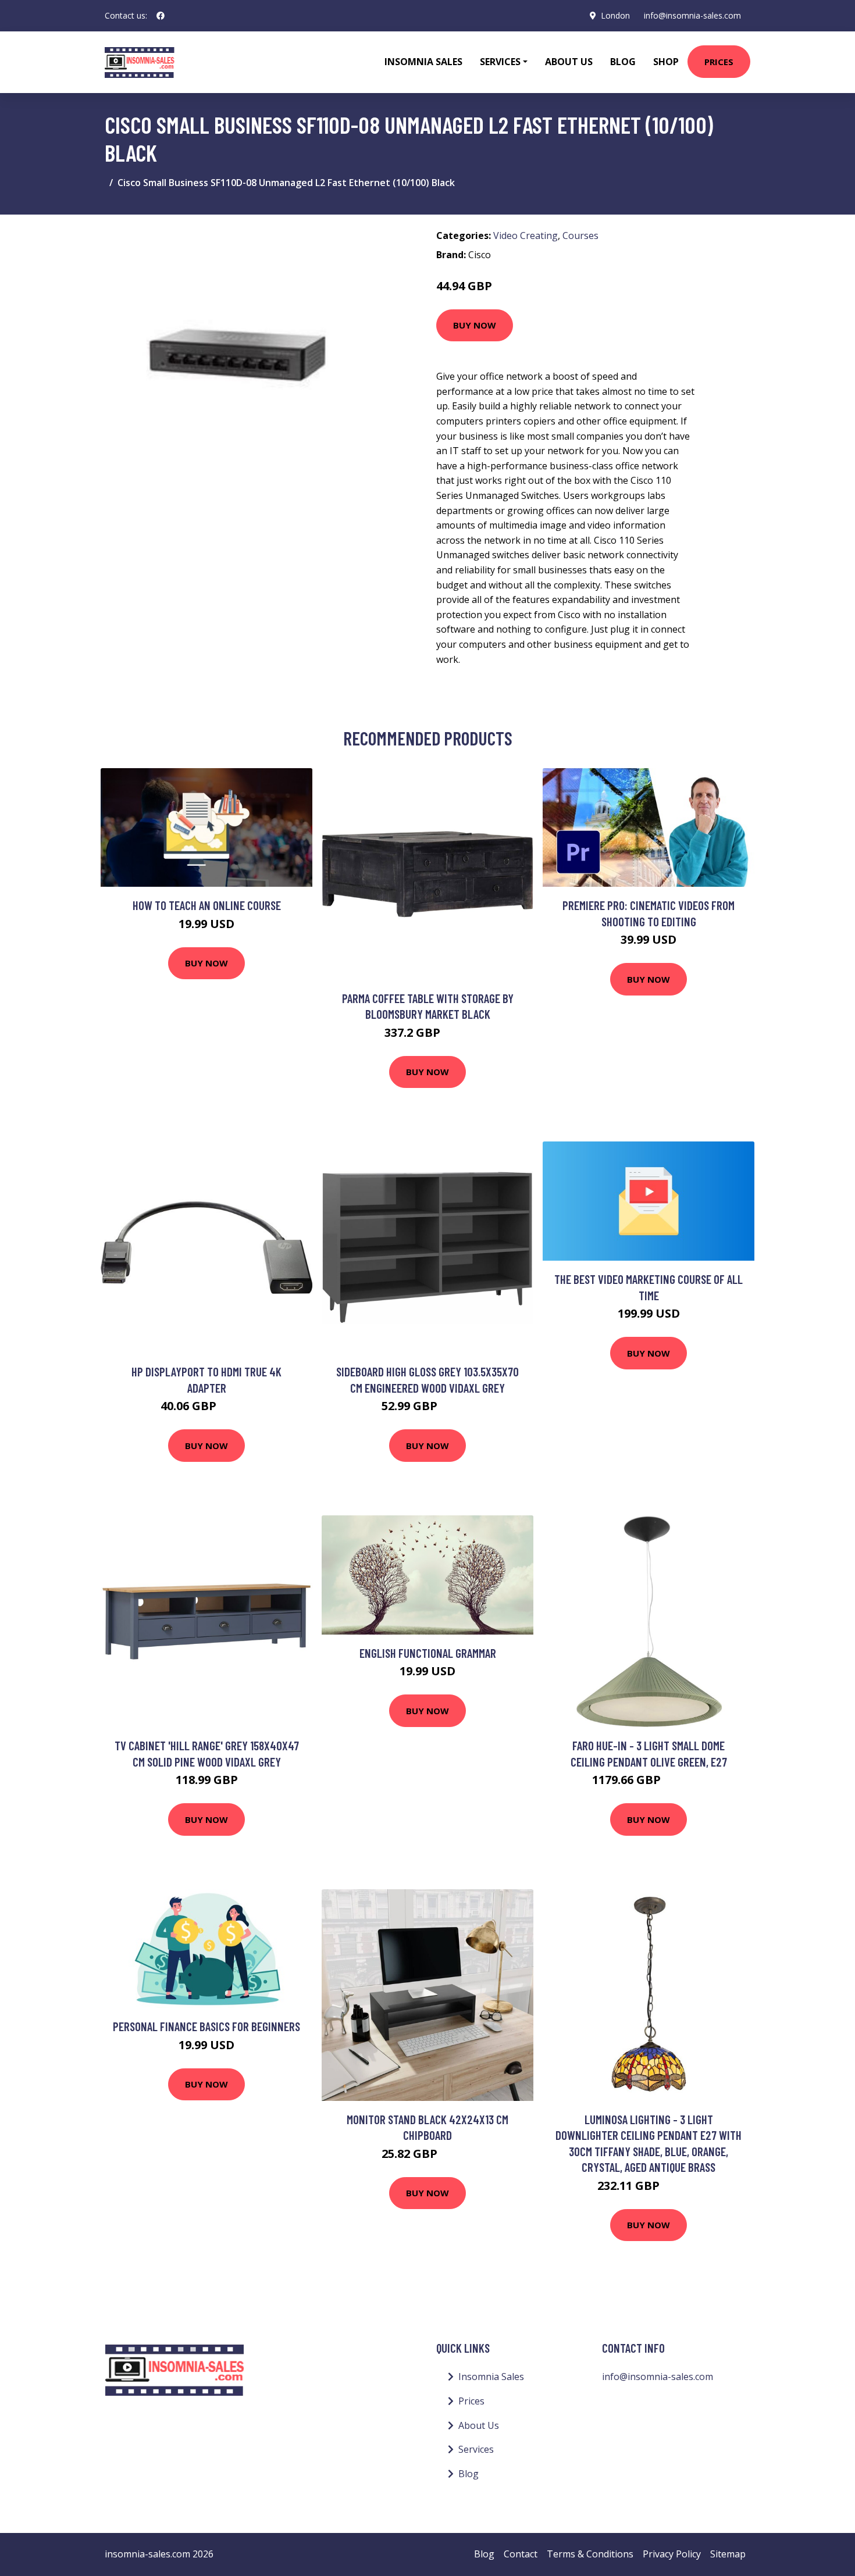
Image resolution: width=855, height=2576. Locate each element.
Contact (521, 2554)
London (615, 15)
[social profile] (161, 16)
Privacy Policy (672, 2554)
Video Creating (526, 236)
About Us (569, 62)
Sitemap (728, 2554)
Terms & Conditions (590, 2554)
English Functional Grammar (428, 1653)
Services (476, 2449)
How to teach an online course (207, 905)
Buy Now (475, 325)
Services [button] (500, 62)
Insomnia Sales (423, 62)
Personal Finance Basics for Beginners (206, 2026)
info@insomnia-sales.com (692, 15)
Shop (666, 62)
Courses (580, 236)
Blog (623, 62)
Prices (719, 62)
